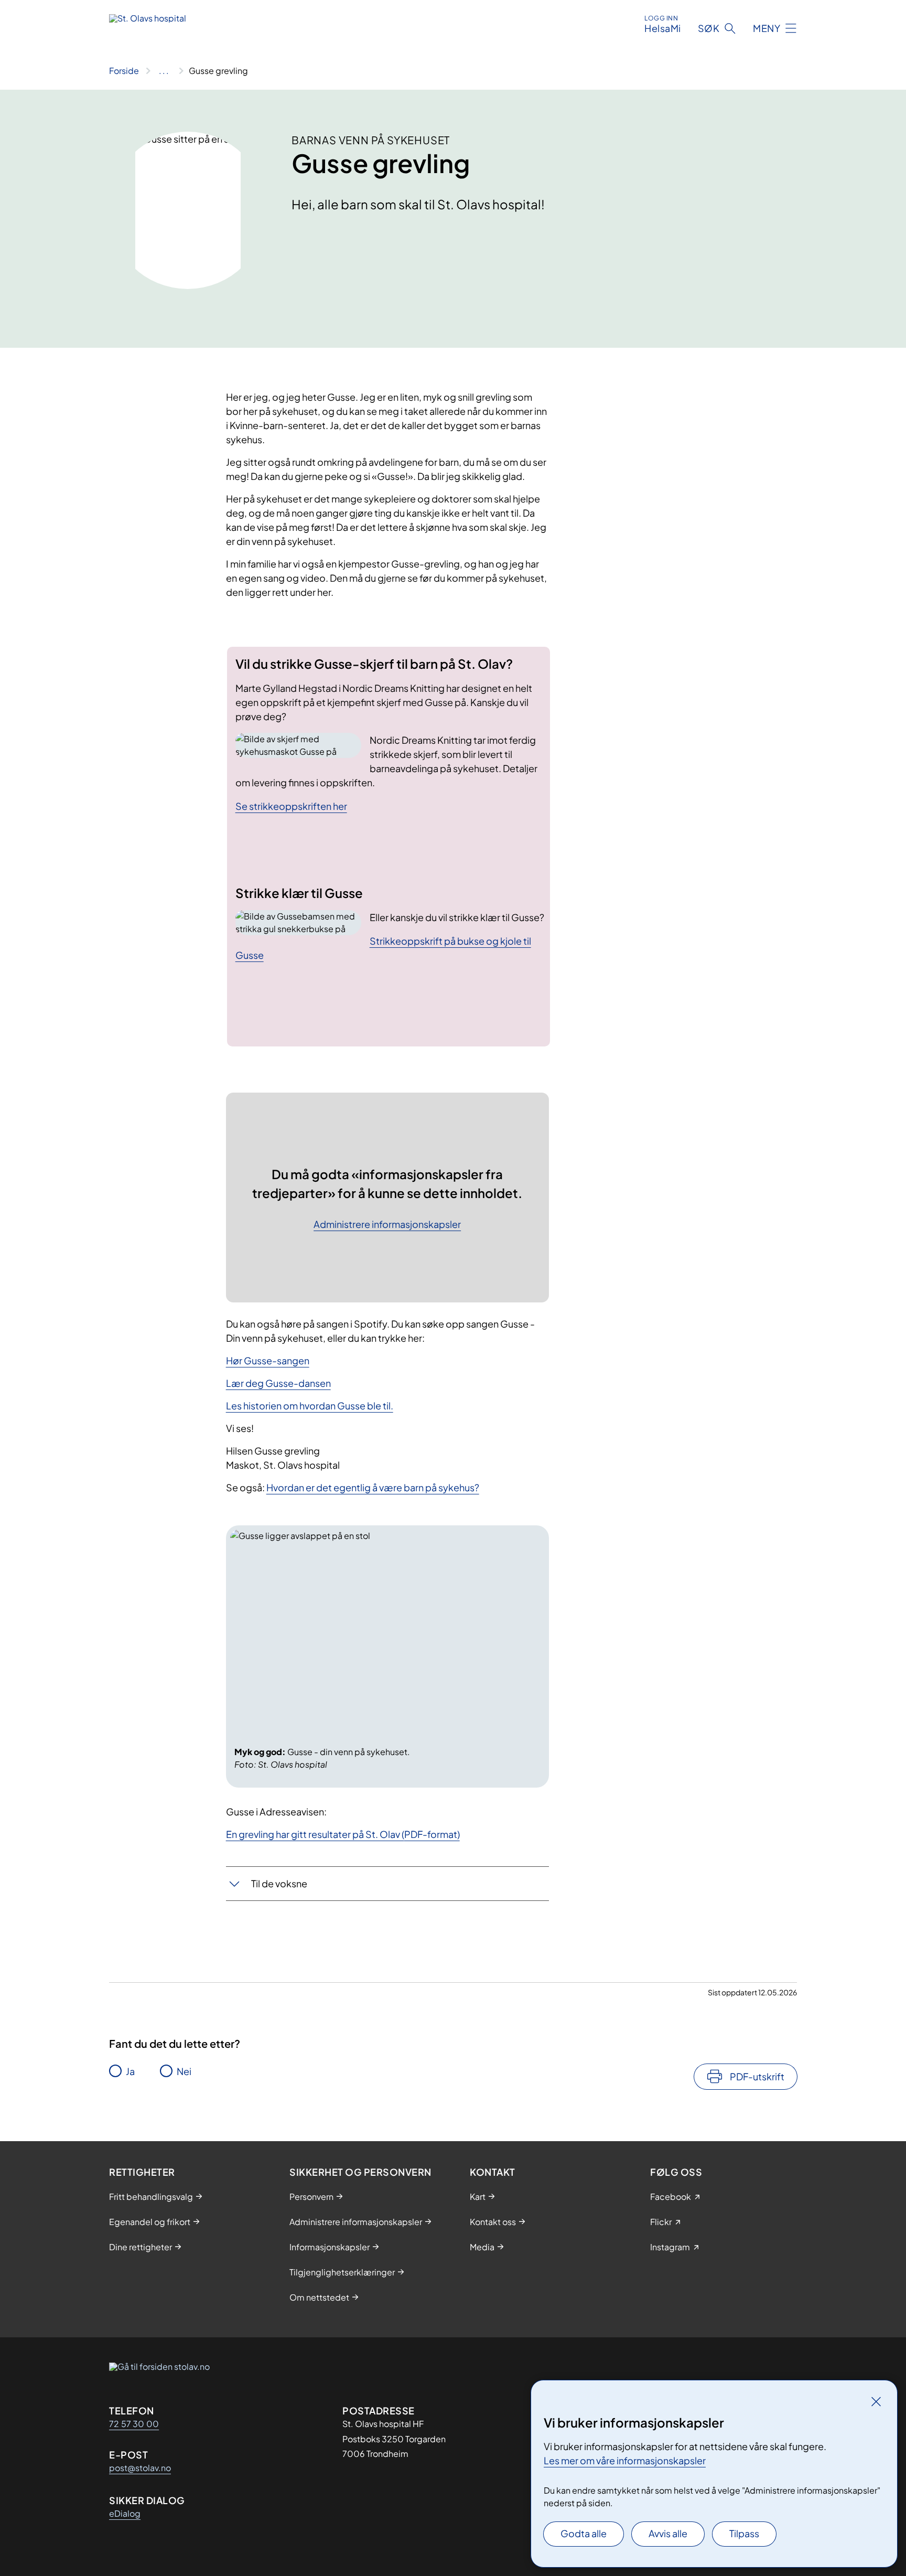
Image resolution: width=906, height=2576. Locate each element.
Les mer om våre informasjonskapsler (625, 2460)
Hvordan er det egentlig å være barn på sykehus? (373, 1487)
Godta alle (584, 2533)
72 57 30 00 (134, 2424)
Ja (130, 2071)
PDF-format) (432, 1834)
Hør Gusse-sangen (268, 1360)
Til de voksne (279, 1883)
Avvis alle (668, 2533)
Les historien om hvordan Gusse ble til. (310, 1405)
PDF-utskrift (757, 2076)
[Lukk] (876, 2401)
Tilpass (744, 2533)
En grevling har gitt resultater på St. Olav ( (315, 1834)
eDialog (125, 2513)
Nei (184, 2071)
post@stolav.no (140, 2468)
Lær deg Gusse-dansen (278, 1383)
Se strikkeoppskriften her (291, 806)
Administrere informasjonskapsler (387, 1225)
